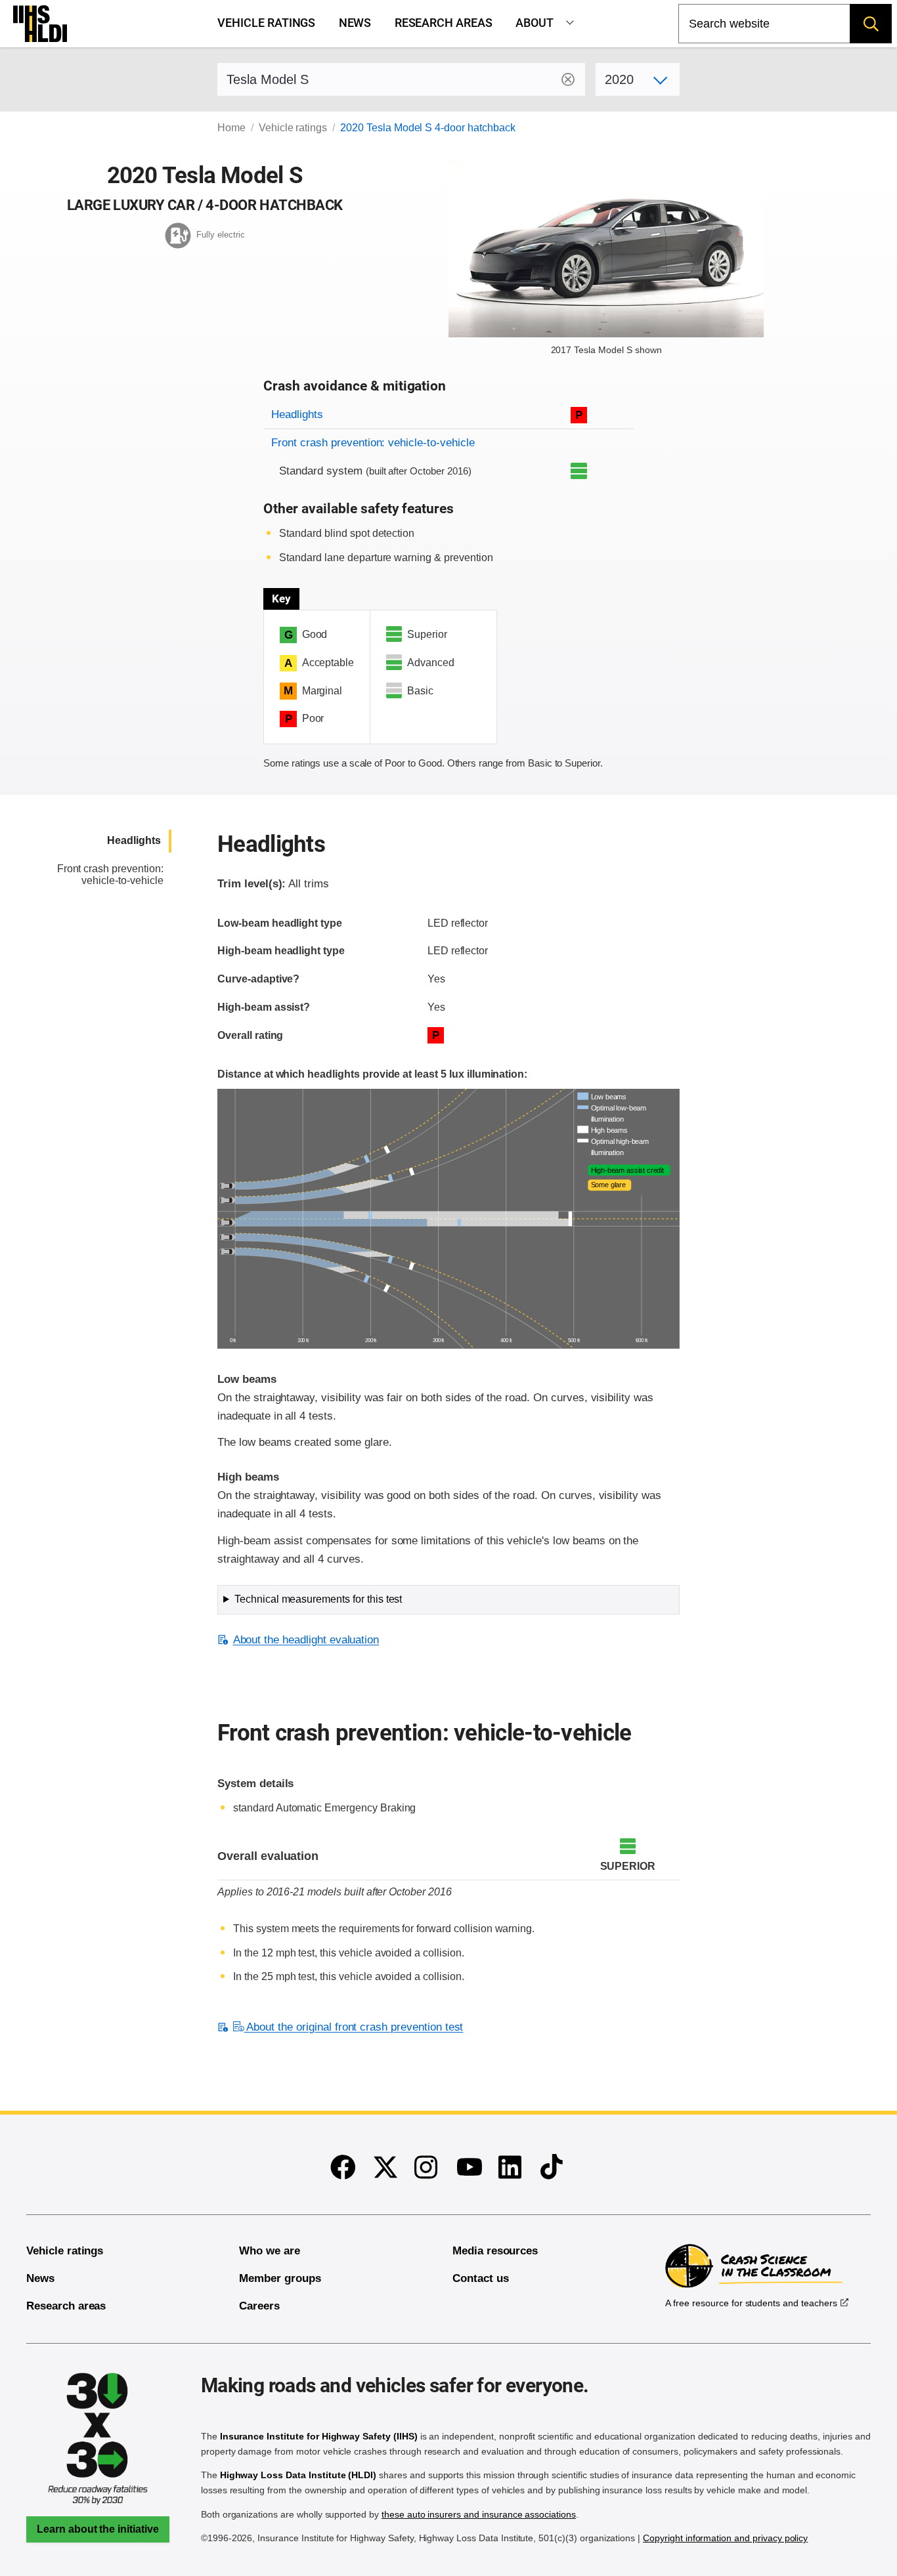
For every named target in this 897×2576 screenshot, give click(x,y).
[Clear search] (568, 79)
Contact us (481, 2278)
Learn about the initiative (98, 2529)
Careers (259, 2306)
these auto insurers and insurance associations (479, 2514)
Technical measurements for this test (318, 1599)
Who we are (270, 2251)
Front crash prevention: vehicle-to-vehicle (373, 443)
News (355, 23)
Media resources (495, 2251)
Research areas (444, 23)
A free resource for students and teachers (751, 2303)
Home (231, 128)
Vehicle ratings (266, 23)
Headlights (297, 414)
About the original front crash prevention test (354, 2027)
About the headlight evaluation (306, 1640)
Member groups (280, 2278)
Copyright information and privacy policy (725, 2538)
